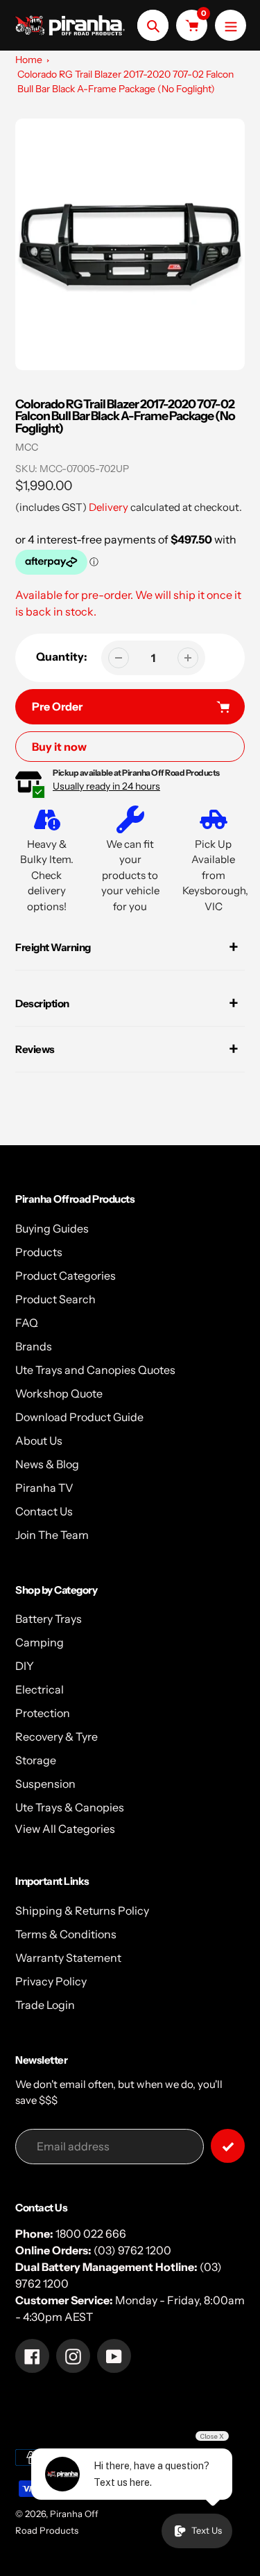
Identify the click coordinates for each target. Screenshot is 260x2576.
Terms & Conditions (66, 1934)
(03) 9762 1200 (132, 2250)
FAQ (27, 1323)
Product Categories (66, 1276)
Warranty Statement (68, 1958)
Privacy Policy (51, 1981)
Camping (40, 1642)
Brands (34, 1346)
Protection (43, 1713)
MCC (27, 447)
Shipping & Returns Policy (82, 1911)
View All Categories (65, 1829)
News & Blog (47, 1464)
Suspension (45, 1784)
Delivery (109, 507)
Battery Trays (49, 1619)
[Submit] (228, 2146)
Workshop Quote (59, 1393)
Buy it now (59, 747)
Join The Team (52, 1535)
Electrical (40, 1689)
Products (39, 1252)
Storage (36, 1760)
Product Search (55, 1299)
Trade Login (45, 2005)
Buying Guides (52, 1228)
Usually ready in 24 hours (106, 786)
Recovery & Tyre (57, 1737)
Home (29, 60)
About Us (39, 1441)
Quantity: (62, 656)
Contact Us (44, 1511)
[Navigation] (231, 25)
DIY (25, 1666)
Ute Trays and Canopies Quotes (95, 1370)
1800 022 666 (91, 2234)
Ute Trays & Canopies (70, 1807)
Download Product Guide (79, 1417)
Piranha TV (44, 1488)
